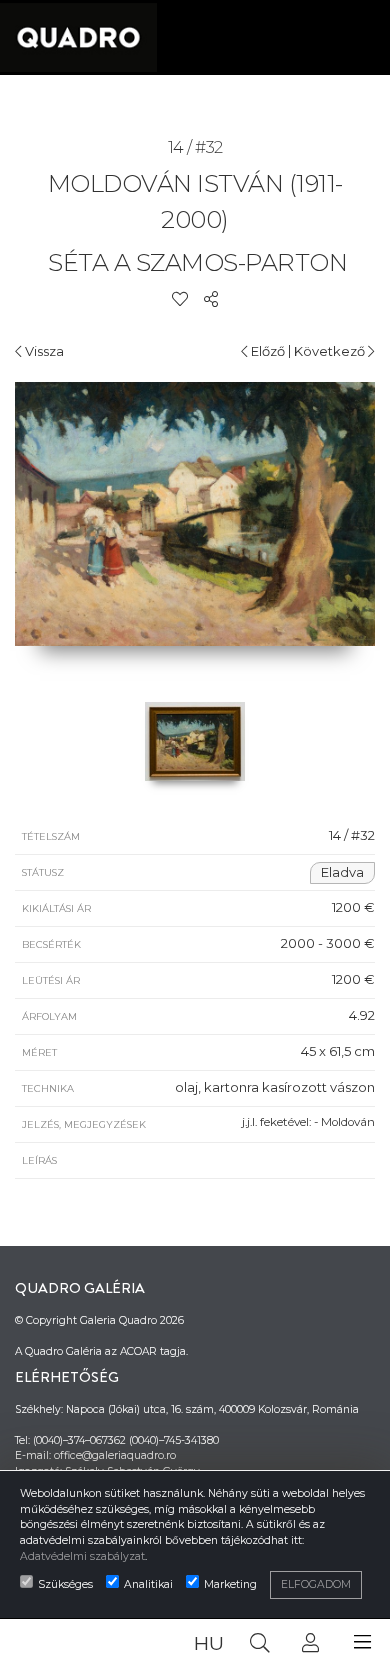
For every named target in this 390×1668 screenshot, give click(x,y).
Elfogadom (316, 1584)
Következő (331, 351)
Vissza (43, 351)
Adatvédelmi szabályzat (82, 1556)
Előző (266, 351)
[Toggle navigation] (362, 1642)
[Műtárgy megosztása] (211, 299)
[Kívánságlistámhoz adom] (180, 299)
